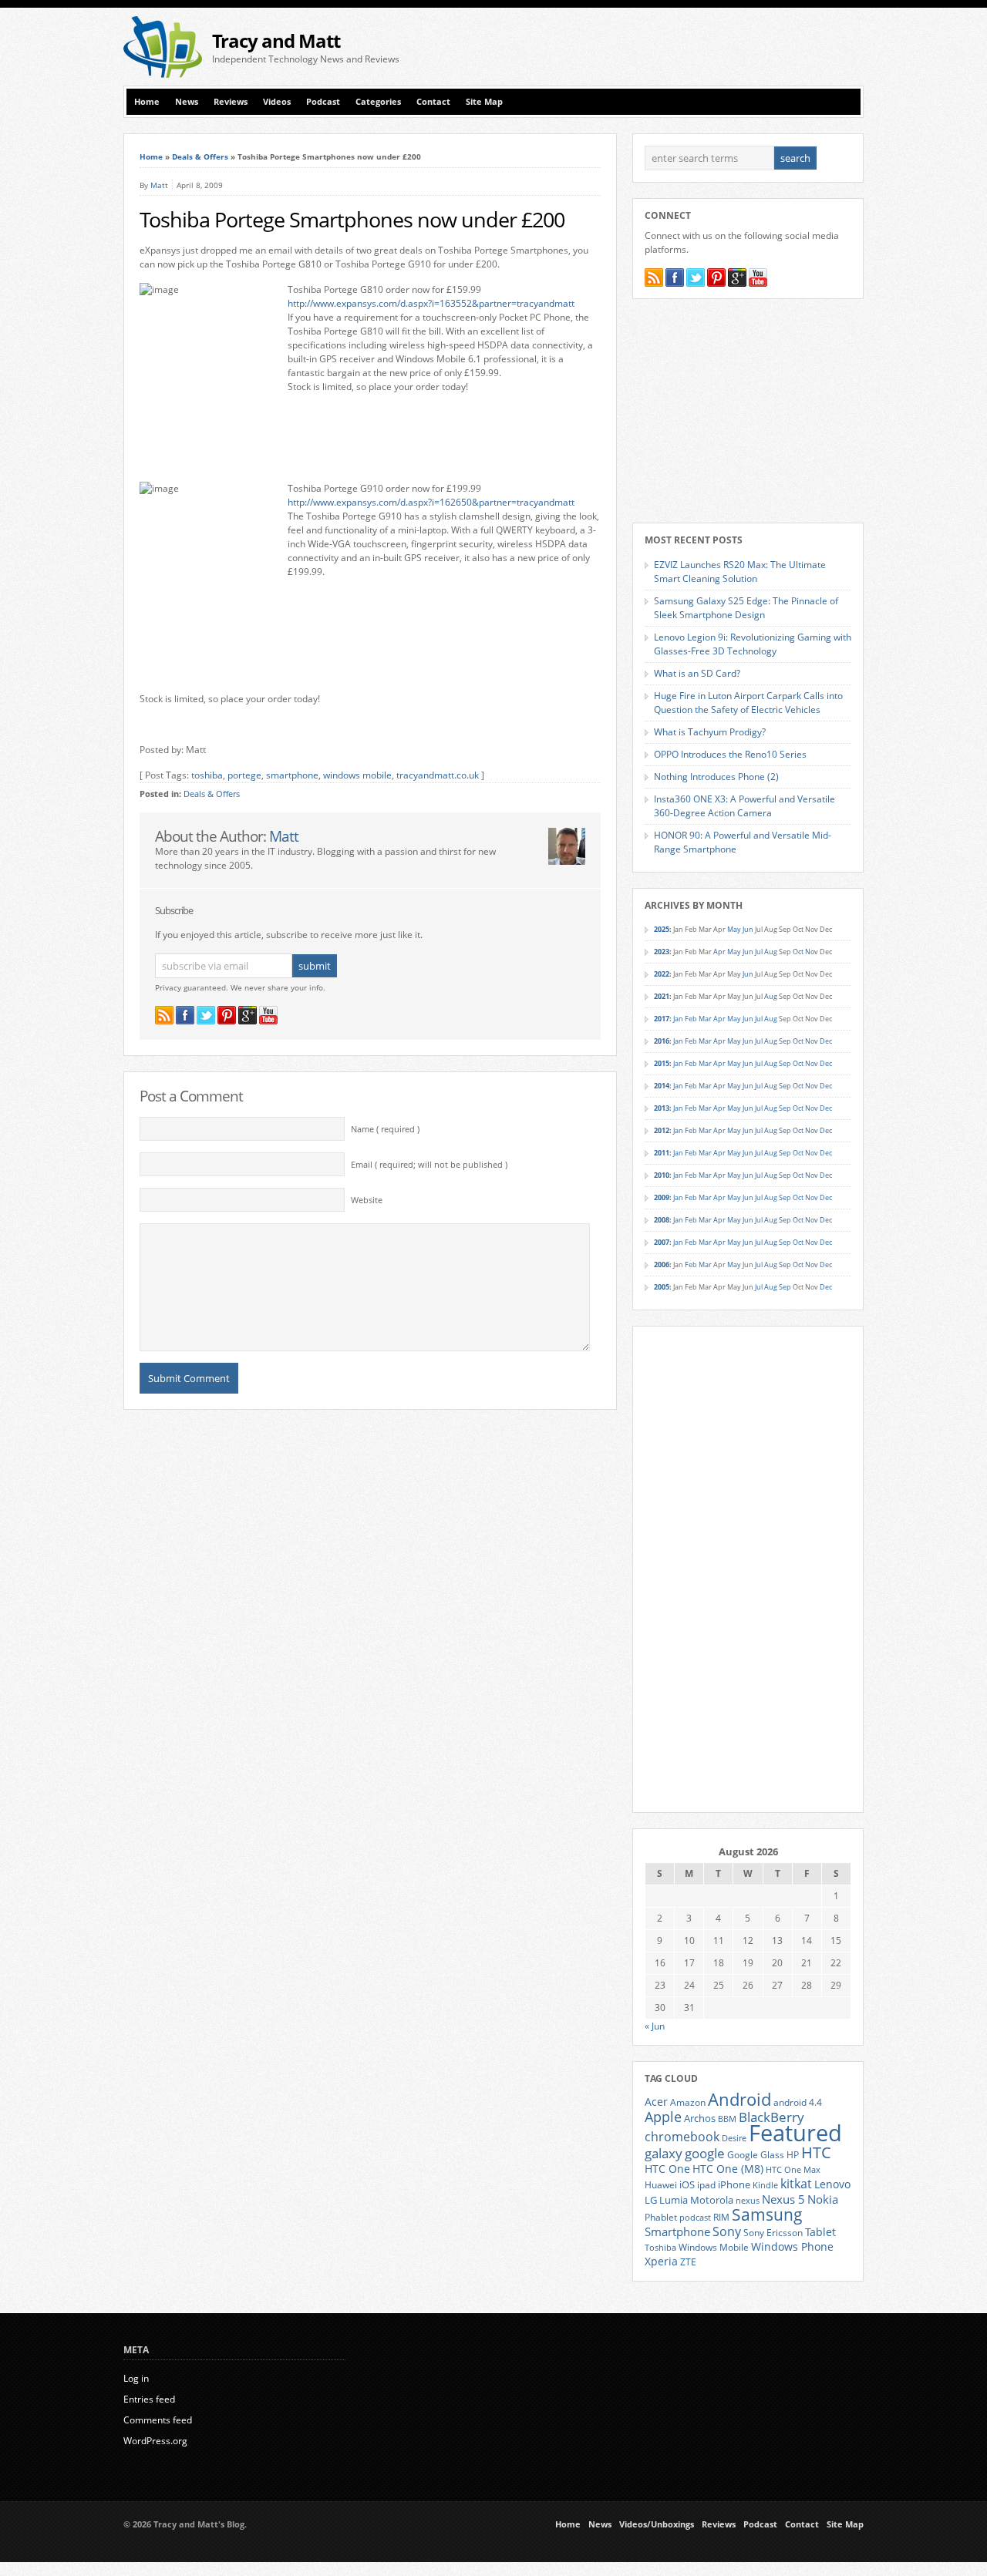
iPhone (734, 2184)
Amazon (688, 2102)
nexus (748, 2201)
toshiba (207, 775)
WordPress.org (155, 2441)
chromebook (682, 2137)
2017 (662, 1019)
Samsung (767, 2214)
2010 (662, 1175)
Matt (159, 185)
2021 (662, 996)
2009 (662, 1197)
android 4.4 (798, 2102)
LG (651, 2200)
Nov (812, 952)
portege (244, 775)
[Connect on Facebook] (185, 1015)
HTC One (667, 2169)
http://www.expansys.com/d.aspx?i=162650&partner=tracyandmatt (431, 502)
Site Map (484, 102)
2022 (662, 974)
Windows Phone (792, 2247)
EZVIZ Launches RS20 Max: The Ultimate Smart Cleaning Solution (740, 572)
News (187, 102)
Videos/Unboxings (657, 2524)
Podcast (323, 102)
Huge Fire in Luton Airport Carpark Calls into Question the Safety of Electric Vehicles (748, 703)
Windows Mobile (714, 2247)
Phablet (661, 2217)
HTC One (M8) (728, 2169)
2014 (662, 1086)
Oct (798, 952)
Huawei (661, 2185)
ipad (706, 2184)
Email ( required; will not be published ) (429, 1165)
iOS (687, 2184)
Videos (277, 102)
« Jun (655, 2026)
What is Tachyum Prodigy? (710, 732)
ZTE (688, 2262)
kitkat (796, 2184)
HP (793, 2155)
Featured (795, 2133)
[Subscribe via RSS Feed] (164, 1015)
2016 (662, 1041)
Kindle (765, 2185)
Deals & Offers (200, 156)
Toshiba (660, 2248)
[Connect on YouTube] (268, 1015)
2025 (662, 929)
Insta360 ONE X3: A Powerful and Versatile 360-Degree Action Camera (744, 806)
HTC (816, 2152)
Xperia (661, 2261)
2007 (662, 1242)
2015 (662, 1063)
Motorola (712, 2200)
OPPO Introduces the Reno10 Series (730, 754)
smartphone (292, 775)
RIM (721, 2217)
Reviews (231, 102)
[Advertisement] (683, 47)
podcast (695, 2218)
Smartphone (677, 2231)
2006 (662, 1264)
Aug (771, 952)
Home (147, 102)
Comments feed (158, 2420)
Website (367, 1200)
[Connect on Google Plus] (248, 1015)
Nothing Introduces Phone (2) (716, 777)
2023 (662, 952)
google (705, 2153)
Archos (700, 2118)
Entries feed (149, 2399)
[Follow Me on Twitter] (206, 1015)
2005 (662, 1287)
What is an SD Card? (697, 673)
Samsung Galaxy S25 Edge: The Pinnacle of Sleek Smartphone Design (746, 608)
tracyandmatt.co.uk (438, 775)
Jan (678, 1019)
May (734, 929)
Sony (727, 2231)
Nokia (823, 2199)
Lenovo (832, 2184)
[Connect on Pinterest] (227, 1015)
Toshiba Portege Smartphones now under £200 (352, 220)
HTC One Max (793, 2170)
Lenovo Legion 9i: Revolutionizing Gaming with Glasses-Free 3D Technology (753, 644)
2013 (662, 1108)
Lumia (674, 2200)
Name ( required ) (385, 1129)
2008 (662, 1220)
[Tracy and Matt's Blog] (163, 74)
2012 (662, 1130)
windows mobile (357, 775)
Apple (663, 2116)
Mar (705, 1019)
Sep (785, 1041)
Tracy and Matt (276, 40)
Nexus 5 (783, 2199)
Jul (759, 952)
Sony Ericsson (773, 2232)
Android (739, 2099)
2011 (662, 1153)
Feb (691, 1019)
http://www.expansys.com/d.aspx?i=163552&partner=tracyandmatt (431, 303)
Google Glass (756, 2155)
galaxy (664, 2153)
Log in (136, 2378)
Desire (734, 2138)
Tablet (820, 2232)
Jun (748, 929)
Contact (433, 102)
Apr (719, 952)
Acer (656, 2102)
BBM (727, 2119)
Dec (826, 1041)
